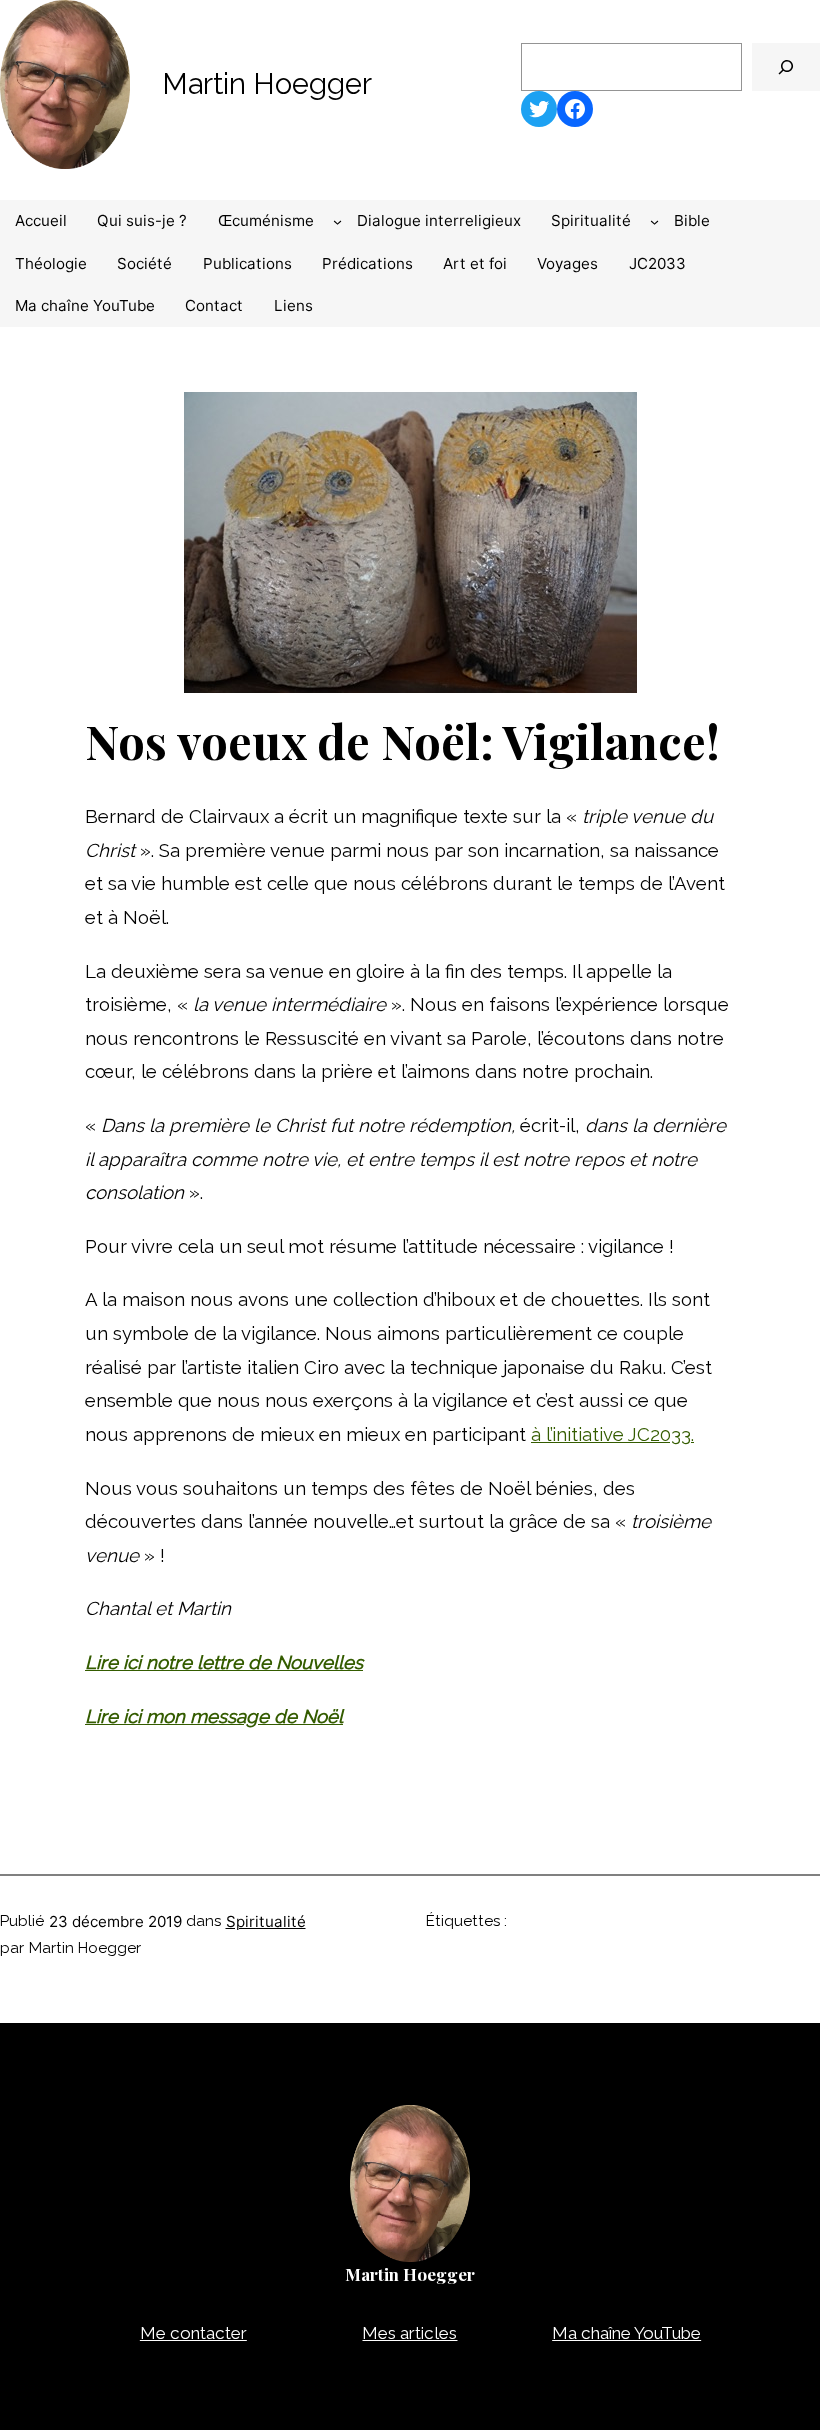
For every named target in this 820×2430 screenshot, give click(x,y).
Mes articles (409, 2333)
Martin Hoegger (267, 84)
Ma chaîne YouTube (626, 2333)
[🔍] (786, 67)
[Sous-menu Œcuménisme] (337, 220)
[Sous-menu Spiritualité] (654, 220)
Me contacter (193, 2333)
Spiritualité (266, 1921)
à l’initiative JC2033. (612, 1434)
